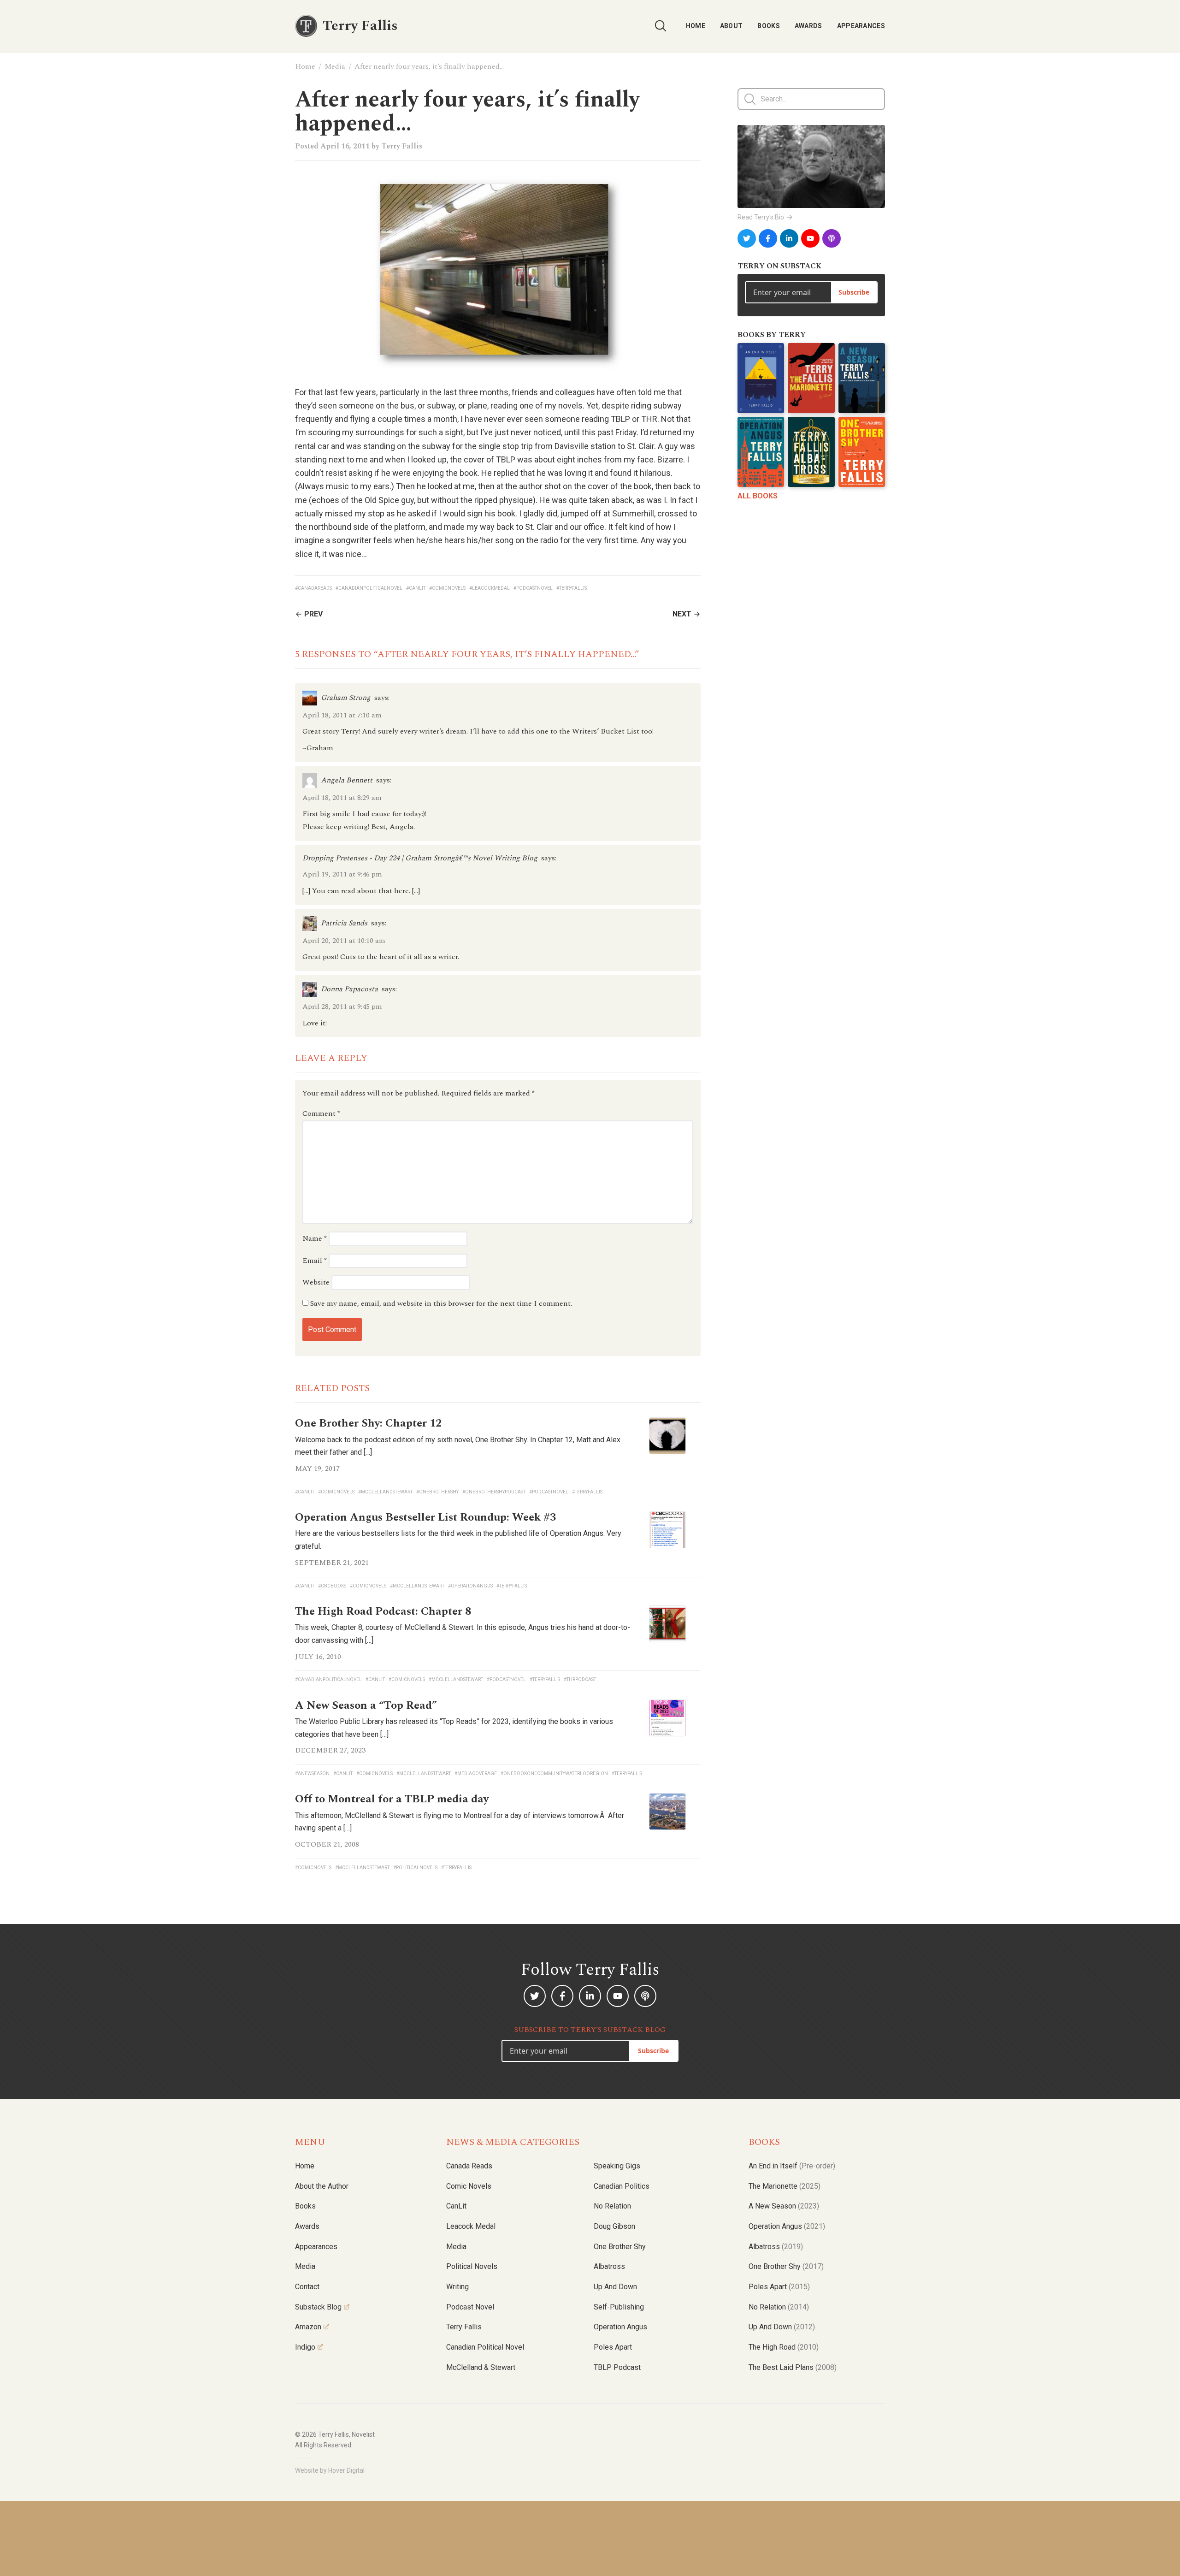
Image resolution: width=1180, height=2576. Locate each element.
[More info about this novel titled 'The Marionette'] (811, 378)
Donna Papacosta (349, 989)
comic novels (469, 2186)
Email (315, 1261)
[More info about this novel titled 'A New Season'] (862, 378)
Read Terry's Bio (761, 217)
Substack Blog (318, 2307)
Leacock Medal (471, 2226)
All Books (758, 496)
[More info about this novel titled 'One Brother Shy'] (862, 452)
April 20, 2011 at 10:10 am (344, 941)
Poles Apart (613, 2347)
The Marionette (785, 2186)
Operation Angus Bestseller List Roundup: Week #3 (425, 1517)
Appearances (861, 26)
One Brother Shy (620, 2247)
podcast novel (470, 2307)
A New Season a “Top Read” (366, 1705)
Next (682, 614)
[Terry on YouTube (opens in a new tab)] (810, 238)
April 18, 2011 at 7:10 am (342, 715)
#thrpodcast (580, 1679)
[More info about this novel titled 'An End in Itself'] (761, 378)
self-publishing (619, 2307)
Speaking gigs (617, 2166)
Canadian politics (622, 2186)
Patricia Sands (344, 923)
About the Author (322, 2186)
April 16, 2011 (345, 146)
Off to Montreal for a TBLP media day (392, 1799)
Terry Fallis (402, 146)
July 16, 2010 (318, 1657)
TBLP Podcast (617, 2367)
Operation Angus (620, 2327)
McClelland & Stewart (481, 2367)
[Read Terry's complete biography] (811, 166)
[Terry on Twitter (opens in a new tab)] (747, 238)
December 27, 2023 (330, 1750)
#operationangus (470, 1586)
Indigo (305, 2347)
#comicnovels (447, 588)
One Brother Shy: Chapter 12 (368, 1423)
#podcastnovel (533, 588)
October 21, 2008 (327, 1844)
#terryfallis (572, 588)
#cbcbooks (332, 1586)
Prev (313, 614)
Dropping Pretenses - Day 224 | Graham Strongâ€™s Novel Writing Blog (420, 858)
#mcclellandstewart (385, 1492)
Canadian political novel (485, 2347)
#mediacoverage (476, 1774)
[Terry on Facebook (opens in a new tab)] (768, 238)
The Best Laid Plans (793, 2367)
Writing (457, 2287)
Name (315, 1238)
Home (696, 26)
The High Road (784, 2347)
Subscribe (854, 292)
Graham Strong (346, 698)
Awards (808, 26)
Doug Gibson (614, 2226)
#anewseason (312, 1774)
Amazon (308, 2327)
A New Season (784, 2206)
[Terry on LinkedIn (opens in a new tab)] (789, 238)
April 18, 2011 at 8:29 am (342, 798)
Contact (307, 2287)
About (732, 26)
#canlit (416, 588)
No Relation (612, 2206)
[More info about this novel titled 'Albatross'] (811, 452)
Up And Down (782, 2327)
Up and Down (615, 2287)
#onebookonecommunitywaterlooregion (554, 1774)
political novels (472, 2266)
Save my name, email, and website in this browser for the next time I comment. (441, 1303)
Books (769, 26)
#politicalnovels (415, 1868)
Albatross (609, 2266)
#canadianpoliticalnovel (369, 588)
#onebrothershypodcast (494, 1492)
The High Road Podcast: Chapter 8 (383, 1611)
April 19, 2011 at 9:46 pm (342, 874)
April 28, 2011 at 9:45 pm (342, 1007)
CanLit (456, 2206)
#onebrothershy (437, 1492)
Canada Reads (469, 2166)
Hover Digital (346, 2470)
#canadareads (313, 588)
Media (335, 66)
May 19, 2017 (317, 1469)
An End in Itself (792, 2166)
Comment (321, 1113)
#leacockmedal (490, 588)
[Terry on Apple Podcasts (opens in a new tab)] (832, 238)
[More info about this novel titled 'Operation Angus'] (761, 452)
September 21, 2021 (332, 1563)
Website (316, 1282)
